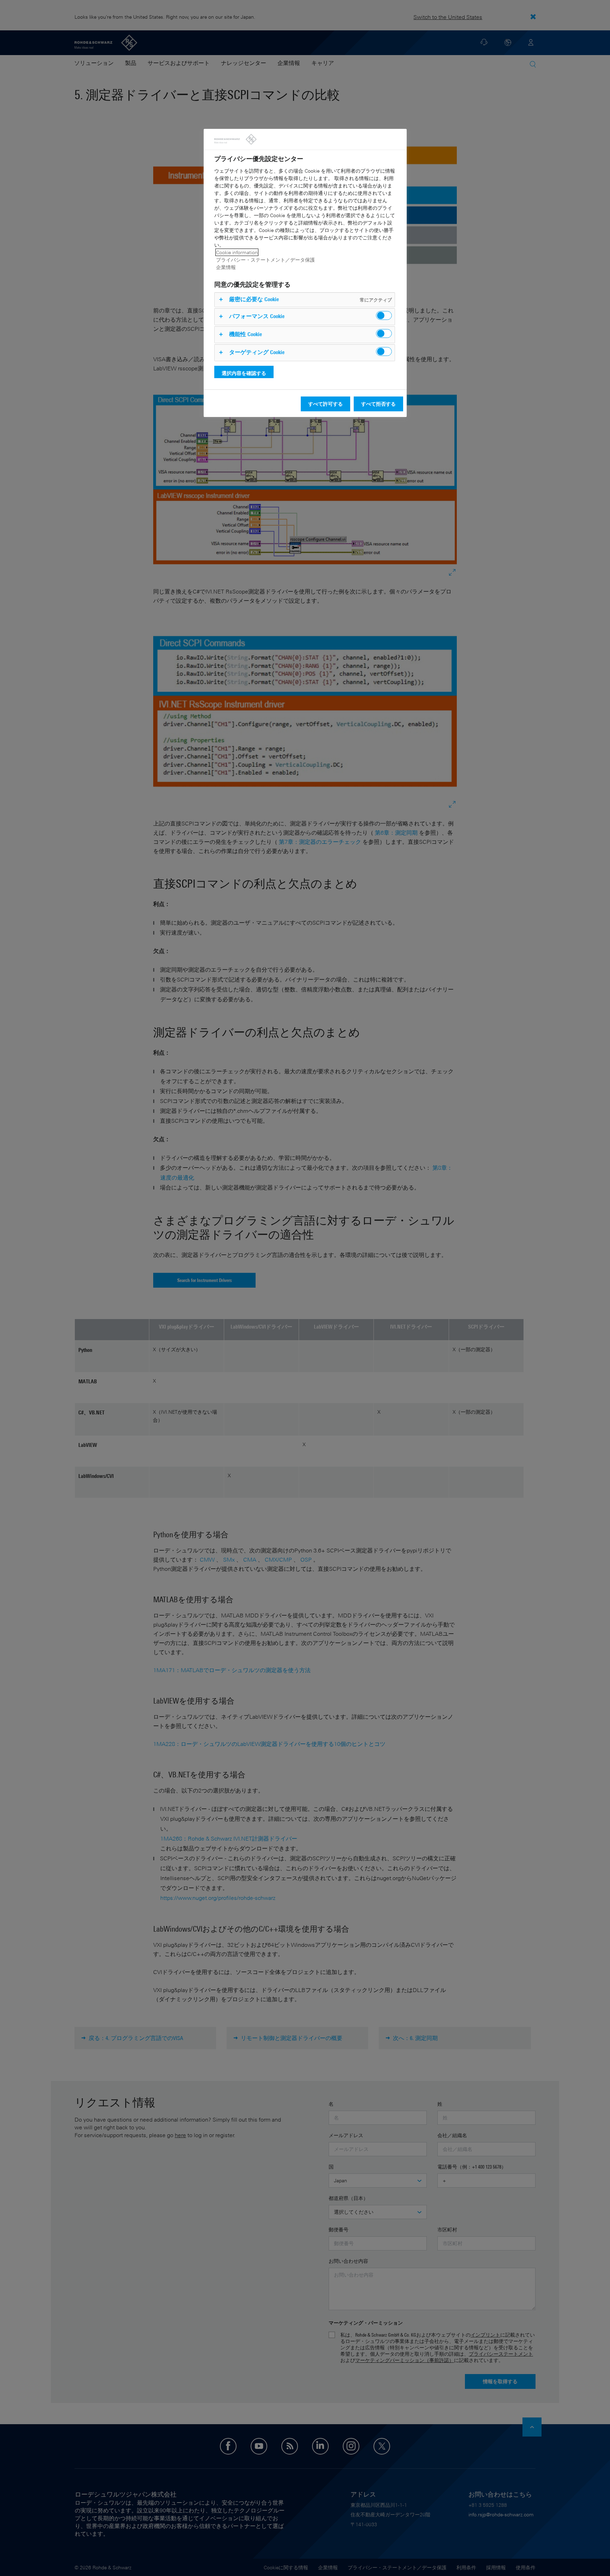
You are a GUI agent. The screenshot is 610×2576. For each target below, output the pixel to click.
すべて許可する (325, 404)
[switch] (384, 315)
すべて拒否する (378, 404)
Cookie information (237, 252)
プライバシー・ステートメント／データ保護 (265, 260)
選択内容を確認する (244, 373)
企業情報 (226, 267)
